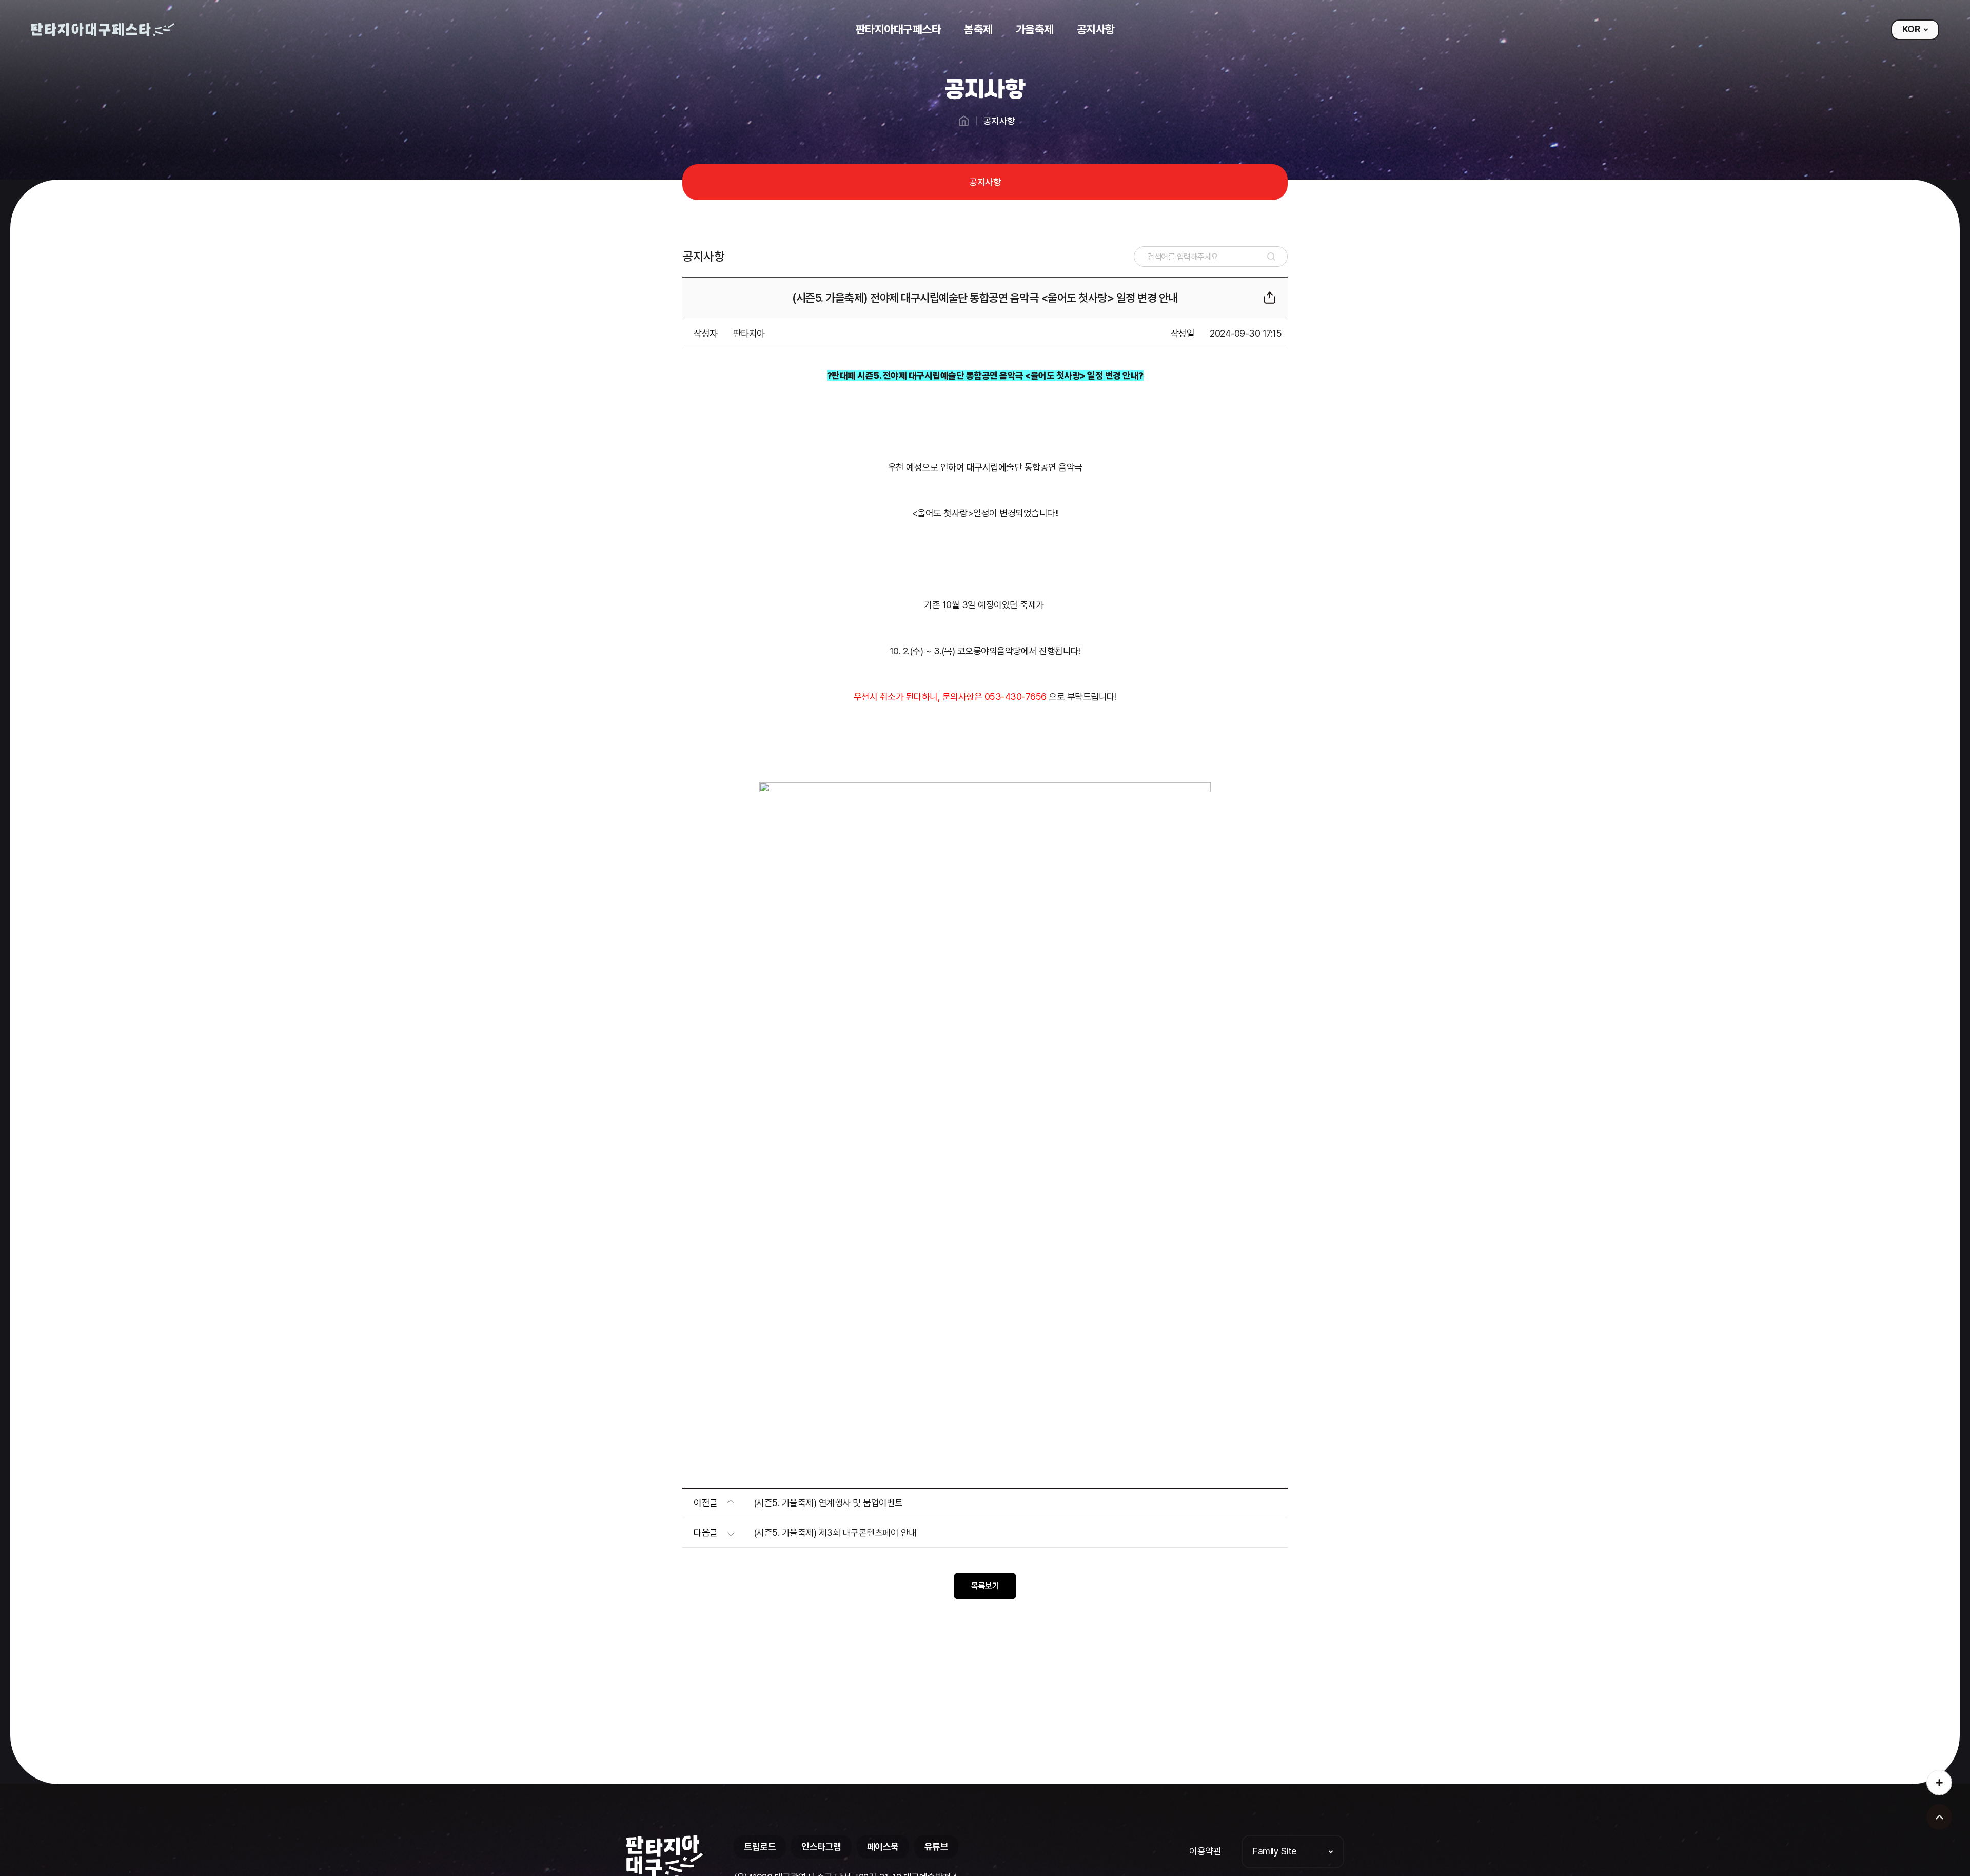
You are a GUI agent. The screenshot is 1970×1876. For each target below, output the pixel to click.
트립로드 (760, 1846)
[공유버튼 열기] (1270, 298)
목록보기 (985, 1586)
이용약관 (1205, 1851)
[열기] (1939, 1787)
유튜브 (937, 1846)
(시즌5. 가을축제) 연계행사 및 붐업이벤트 (828, 1503)
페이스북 (883, 1846)
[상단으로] (1939, 1817)
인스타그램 (821, 1846)
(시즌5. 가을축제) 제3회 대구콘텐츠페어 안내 (835, 1532)
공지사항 (985, 182)
